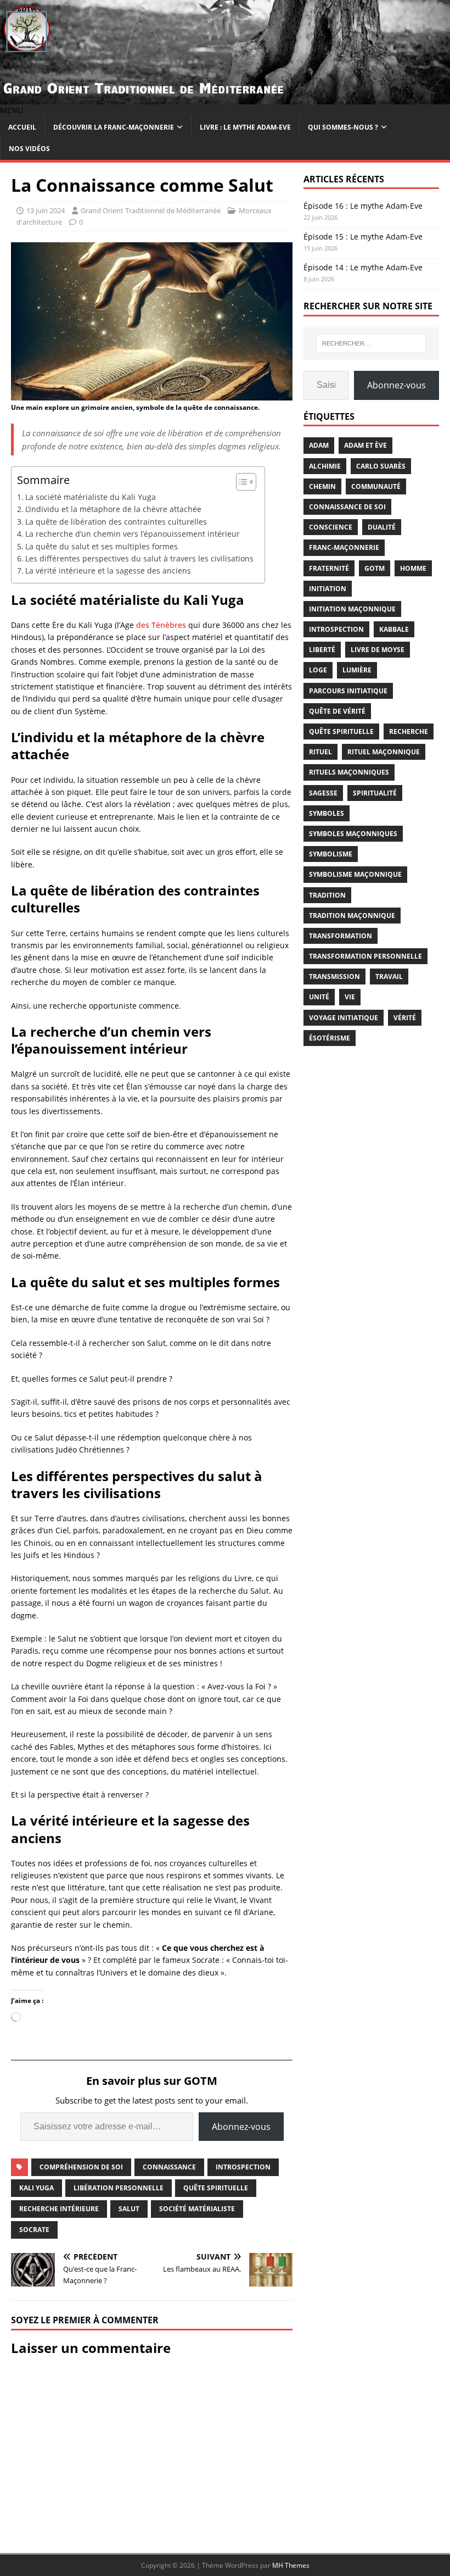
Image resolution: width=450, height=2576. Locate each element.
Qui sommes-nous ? (343, 127)
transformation (341, 936)
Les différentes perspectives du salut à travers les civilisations (139, 558)
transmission (334, 977)
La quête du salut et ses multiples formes (102, 546)
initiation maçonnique (352, 609)
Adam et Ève (365, 445)
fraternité (329, 568)
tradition (327, 895)
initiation (328, 589)
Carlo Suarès (381, 466)
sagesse (323, 793)
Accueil (22, 127)
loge (318, 670)
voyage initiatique (344, 1018)
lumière (357, 670)
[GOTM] (225, 98)
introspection (243, 2167)
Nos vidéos (29, 149)
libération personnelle (119, 2188)
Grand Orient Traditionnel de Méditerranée (151, 210)
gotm (375, 568)
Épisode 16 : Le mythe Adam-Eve (363, 206)
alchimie (325, 466)
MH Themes (291, 2565)
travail (389, 977)
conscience (331, 527)
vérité (405, 1018)
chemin (322, 486)
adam (319, 445)
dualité (382, 527)
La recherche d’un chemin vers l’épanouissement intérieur (133, 534)
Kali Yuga (36, 2188)
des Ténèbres (161, 625)
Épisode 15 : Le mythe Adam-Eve (363, 237)
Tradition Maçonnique (352, 916)
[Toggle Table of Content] (241, 482)
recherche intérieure (59, 2209)
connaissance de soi (347, 507)
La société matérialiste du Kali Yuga (91, 497)
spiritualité (375, 793)
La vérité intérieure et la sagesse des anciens (108, 571)
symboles (327, 813)
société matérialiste (197, 2209)
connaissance (169, 2167)
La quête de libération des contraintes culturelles (116, 522)
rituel (320, 752)
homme (413, 568)
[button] (12, 110)
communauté (376, 486)
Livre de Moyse (378, 650)
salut (129, 2209)
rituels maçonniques (349, 772)
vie (350, 997)
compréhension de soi (81, 2167)
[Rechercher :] (371, 343)
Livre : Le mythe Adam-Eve (245, 127)
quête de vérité (337, 711)
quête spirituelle (216, 2188)
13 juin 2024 (46, 210)
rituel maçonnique (384, 752)
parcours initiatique (348, 691)
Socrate (34, 2230)
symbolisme (331, 854)
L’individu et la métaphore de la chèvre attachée (113, 509)
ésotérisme (330, 1038)
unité (319, 997)
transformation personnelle (365, 956)
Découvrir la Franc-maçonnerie (114, 127)
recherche (409, 731)
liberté (322, 650)
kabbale (394, 629)
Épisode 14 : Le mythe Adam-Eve (363, 267)
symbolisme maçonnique (355, 874)
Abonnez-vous (241, 2127)
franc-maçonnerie (344, 547)
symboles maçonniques (353, 834)
